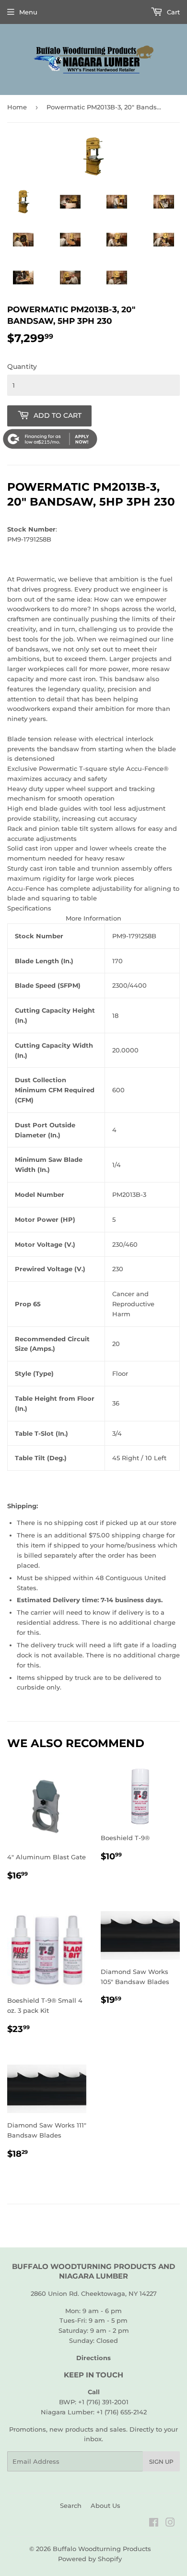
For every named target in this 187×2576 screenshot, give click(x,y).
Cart (172, 12)
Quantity (22, 366)
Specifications (29, 908)
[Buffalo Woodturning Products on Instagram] (170, 2524)
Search (71, 2505)
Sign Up (161, 2462)
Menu (28, 12)
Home (17, 107)
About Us (105, 2505)
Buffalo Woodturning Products (102, 2549)
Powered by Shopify (90, 2559)
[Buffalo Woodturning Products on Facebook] (154, 2524)
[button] (93, 908)
